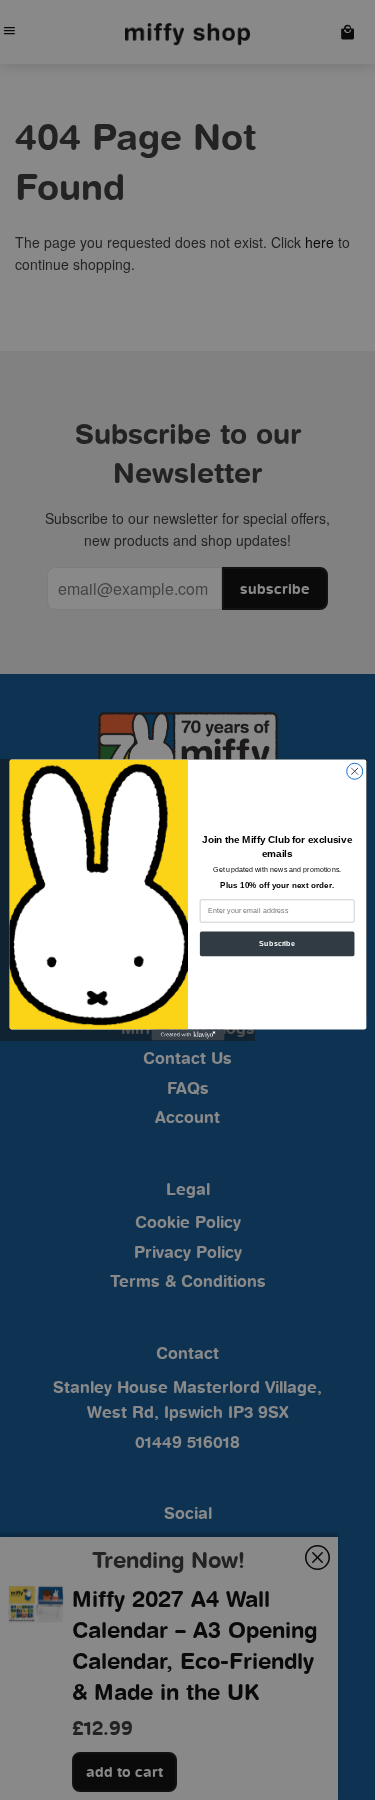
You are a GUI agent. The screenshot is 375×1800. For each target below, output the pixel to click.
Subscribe (277, 944)
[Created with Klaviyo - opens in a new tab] (187, 1034)
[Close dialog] (354, 771)
